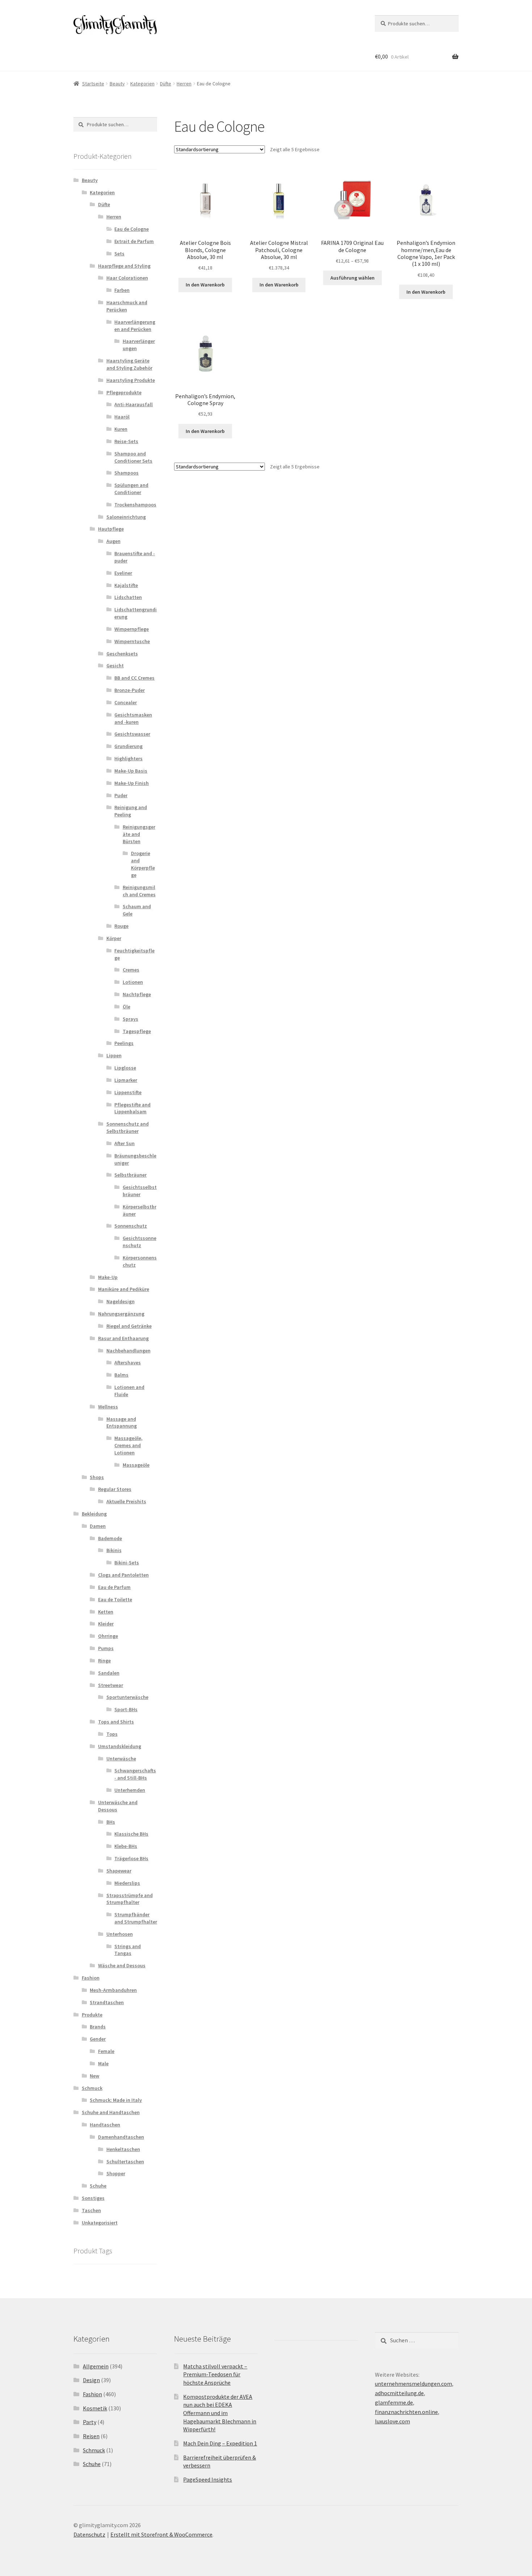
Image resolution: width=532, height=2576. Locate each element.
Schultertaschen (125, 2161)
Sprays (130, 1019)
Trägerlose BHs (131, 1858)
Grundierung (128, 746)
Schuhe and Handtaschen (111, 2112)
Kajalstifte (126, 585)
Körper (114, 938)
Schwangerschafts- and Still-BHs (135, 1774)
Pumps (106, 1648)
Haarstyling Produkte (131, 380)
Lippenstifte (128, 1092)
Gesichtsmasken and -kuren (133, 718)
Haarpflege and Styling (124, 266)
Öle (126, 1007)
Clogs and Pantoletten (123, 1575)
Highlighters (128, 758)
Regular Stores (115, 1489)
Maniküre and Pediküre (124, 1289)
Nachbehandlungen (128, 1351)
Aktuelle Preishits (126, 1501)
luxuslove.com (392, 2421)
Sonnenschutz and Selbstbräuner (128, 1127)
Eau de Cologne (132, 229)
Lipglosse (125, 1068)
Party (90, 2422)
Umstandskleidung (120, 1746)
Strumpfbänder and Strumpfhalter (136, 1918)
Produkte (92, 2015)
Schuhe (98, 2186)
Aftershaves (128, 1363)
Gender (98, 2039)
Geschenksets (122, 654)
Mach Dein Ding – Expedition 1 (220, 2443)
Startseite (93, 84)
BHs (111, 1822)
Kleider (106, 1624)
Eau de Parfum (114, 1587)
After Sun (124, 1143)
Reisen (91, 2436)
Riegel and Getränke (129, 1326)
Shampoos (126, 473)
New (94, 2076)
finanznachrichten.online (406, 2412)
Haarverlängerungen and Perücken (135, 326)
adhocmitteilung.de (399, 2393)
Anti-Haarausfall (134, 404)
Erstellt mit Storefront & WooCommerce (161, 2534)
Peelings (124, 1043)
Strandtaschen (107, 2002)
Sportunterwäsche (127, 1697)
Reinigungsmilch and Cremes (139, 891)
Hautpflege (111, 529)
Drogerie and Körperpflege (143, 864)
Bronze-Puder (130, 690)
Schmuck (92, 2088)
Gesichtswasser (132, 734)
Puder (121, 795)
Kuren (121, 429)
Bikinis (114, 1550)
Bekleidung (94, 1514)
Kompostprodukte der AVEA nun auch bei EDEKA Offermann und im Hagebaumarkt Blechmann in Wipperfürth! (220, 2413)
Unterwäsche (121, 1759)
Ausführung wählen (352, 278)
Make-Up (108, 1277)
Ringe (104, 1661)
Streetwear (111, 1685)
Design (91, 2380)
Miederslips (127, 1883)
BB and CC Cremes (134, 678)
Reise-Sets (126, 441)
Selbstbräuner (130, 1175)
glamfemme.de (394, 2402)
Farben (122, 290)
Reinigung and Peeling (131, 811)
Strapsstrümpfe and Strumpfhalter (130, 1899)
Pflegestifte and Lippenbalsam (132, 1108)
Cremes (131, 970)
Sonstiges (93, 2198)
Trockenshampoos (135, 505)
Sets (119, 254)
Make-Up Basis (131, 771)
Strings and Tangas (128, 1950)
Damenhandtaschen (121, 2137)
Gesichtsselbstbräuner (140, 1191)
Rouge (121, 926)
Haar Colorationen (127, 278)
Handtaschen (105, 2125)
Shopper (116, 2173)
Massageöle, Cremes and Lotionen (128, 1445)
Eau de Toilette (115, 1599)
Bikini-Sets (127, 1563)
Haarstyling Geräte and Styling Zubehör (129, 364)
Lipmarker (126, 1080)
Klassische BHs (131, 1834)
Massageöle (136, 1465)
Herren (184, 84)
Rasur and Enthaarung (123, 1338)
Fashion (91, 1978)
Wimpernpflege (132, 629)
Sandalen (109, 1673)
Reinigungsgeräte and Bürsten (139, 834)
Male (103, 2063)
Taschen (91, 2210)
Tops (112, 1734)
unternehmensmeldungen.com (413, 2384)
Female (106, 2051)
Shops (97, 1477)
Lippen (114, 1055)
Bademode (110, 1538)
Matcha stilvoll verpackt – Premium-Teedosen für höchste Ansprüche (215, 2374)
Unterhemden (130, 1790)
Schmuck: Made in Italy (116, 2100)
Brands (98, 2027)
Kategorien (142, 84)
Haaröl (122, 417)
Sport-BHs (126, 1709)
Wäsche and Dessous (122, 1965)
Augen (113, 541)
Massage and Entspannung (122, 1423)
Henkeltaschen (123, 2149)
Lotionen (133, 982)
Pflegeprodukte (124, 392)
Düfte (166, 84)
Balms (121, 1375)
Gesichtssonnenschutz (140, 1242)
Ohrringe (108, 1636)
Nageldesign (121, 1301)
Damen (98, 1526)
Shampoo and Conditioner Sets (133, 457)
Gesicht (115, 666)
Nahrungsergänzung (121, 1314)
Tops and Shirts (116, 1722)
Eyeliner (123, 573)
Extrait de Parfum (134, 241)
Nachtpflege (137, 994)
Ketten (106, 1612)
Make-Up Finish (132, 783)
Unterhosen (120, 1934)
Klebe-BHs (126, 1846)
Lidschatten (128, 597)
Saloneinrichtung (126, 517)
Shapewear (119, 1871)
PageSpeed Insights (208, 2479)
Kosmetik (95, 2408)
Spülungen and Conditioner (131, 489)
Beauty (117, 84)
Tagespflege (137, 1031)
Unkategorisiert (100, 2223)
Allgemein (96, 2366)
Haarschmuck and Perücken (127, 306)
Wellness (108, 1407)
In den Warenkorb (205, 285)
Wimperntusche (132, 641)
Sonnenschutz (131, 1226)
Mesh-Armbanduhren (113, 1990)
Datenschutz (89, 2534)
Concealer (126, 702)
